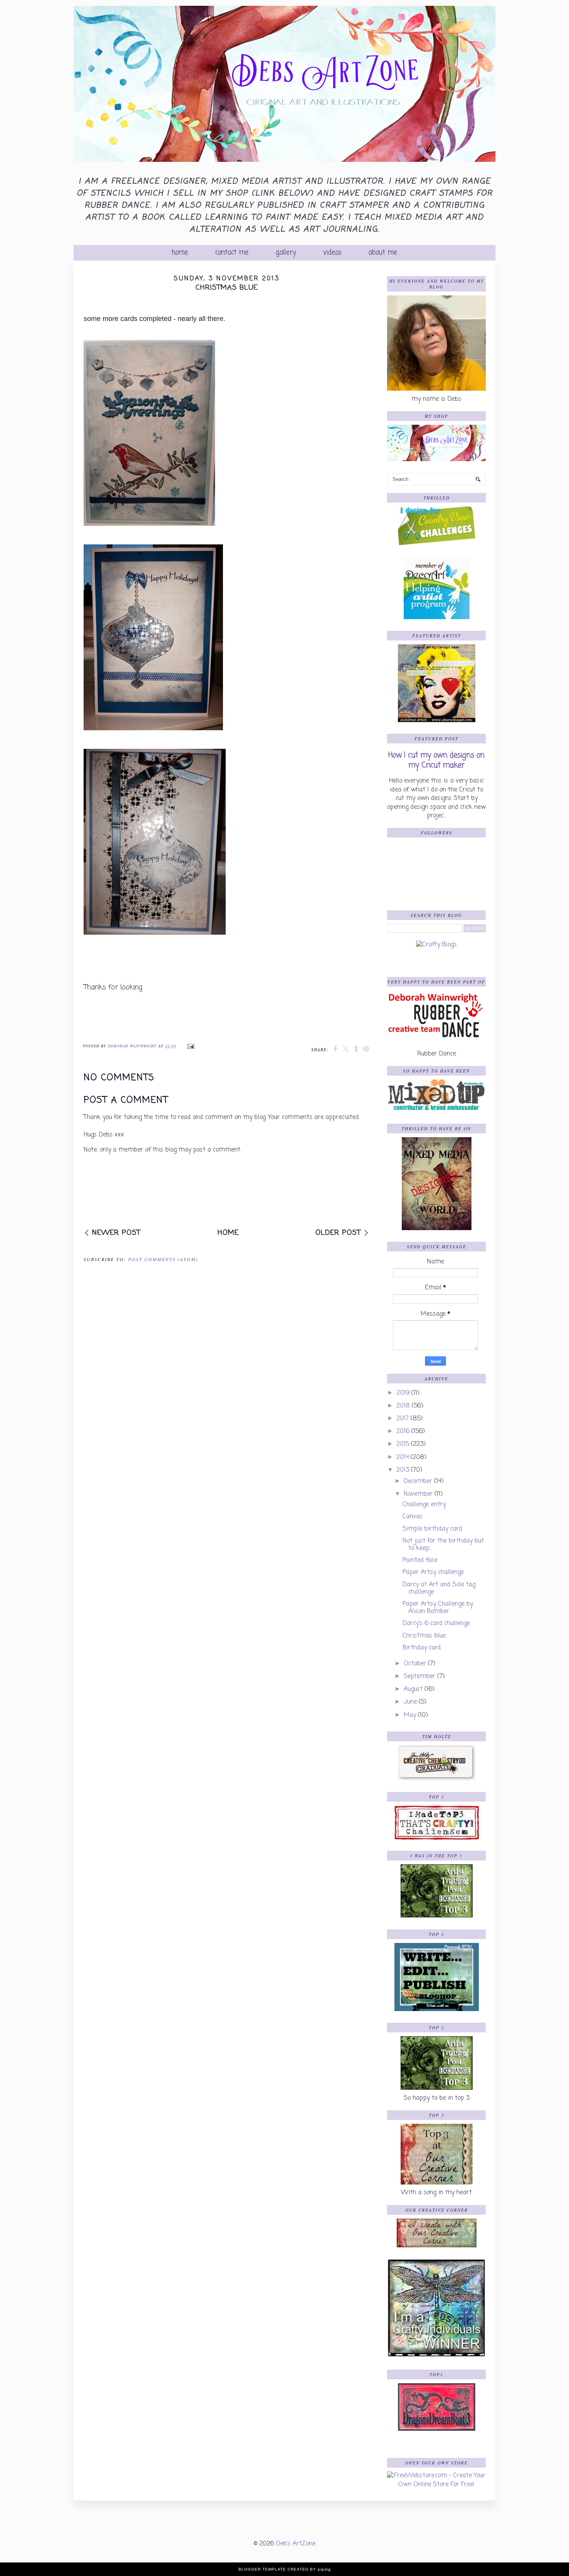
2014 (403, 1457)
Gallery (286, 253)
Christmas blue (424, 1636)
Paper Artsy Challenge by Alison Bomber (438, 1608)
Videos (332, 253)
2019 (403, 1393)
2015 (403, 1444)
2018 (403, 1406)
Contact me (232, 253)
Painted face (420, 1560)
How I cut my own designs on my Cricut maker (436, 760)
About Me (383, 253)
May (410, 1715)
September (420, 1677)
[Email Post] (190, 1046)
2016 (403, 1431)
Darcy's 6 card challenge (436, 1624)
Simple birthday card (432, 1529)
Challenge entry (424, 1505)
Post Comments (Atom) (163, 1259)
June (410, 1702)
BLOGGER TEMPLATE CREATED (273, 2569)
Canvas (413, 1517)
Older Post (338, 1233)
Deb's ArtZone (296, 2544)
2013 (403, 1470)
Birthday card (422, 1648)
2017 (403, 1419)
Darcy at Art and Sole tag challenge (439, 1588)
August (413, 1689)
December (418, 1481)
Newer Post (116, 1233)
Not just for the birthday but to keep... (443, 1545)
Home (180, 253)
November (418, 1494)
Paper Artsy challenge (433, 1572)
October (415, 1664)
